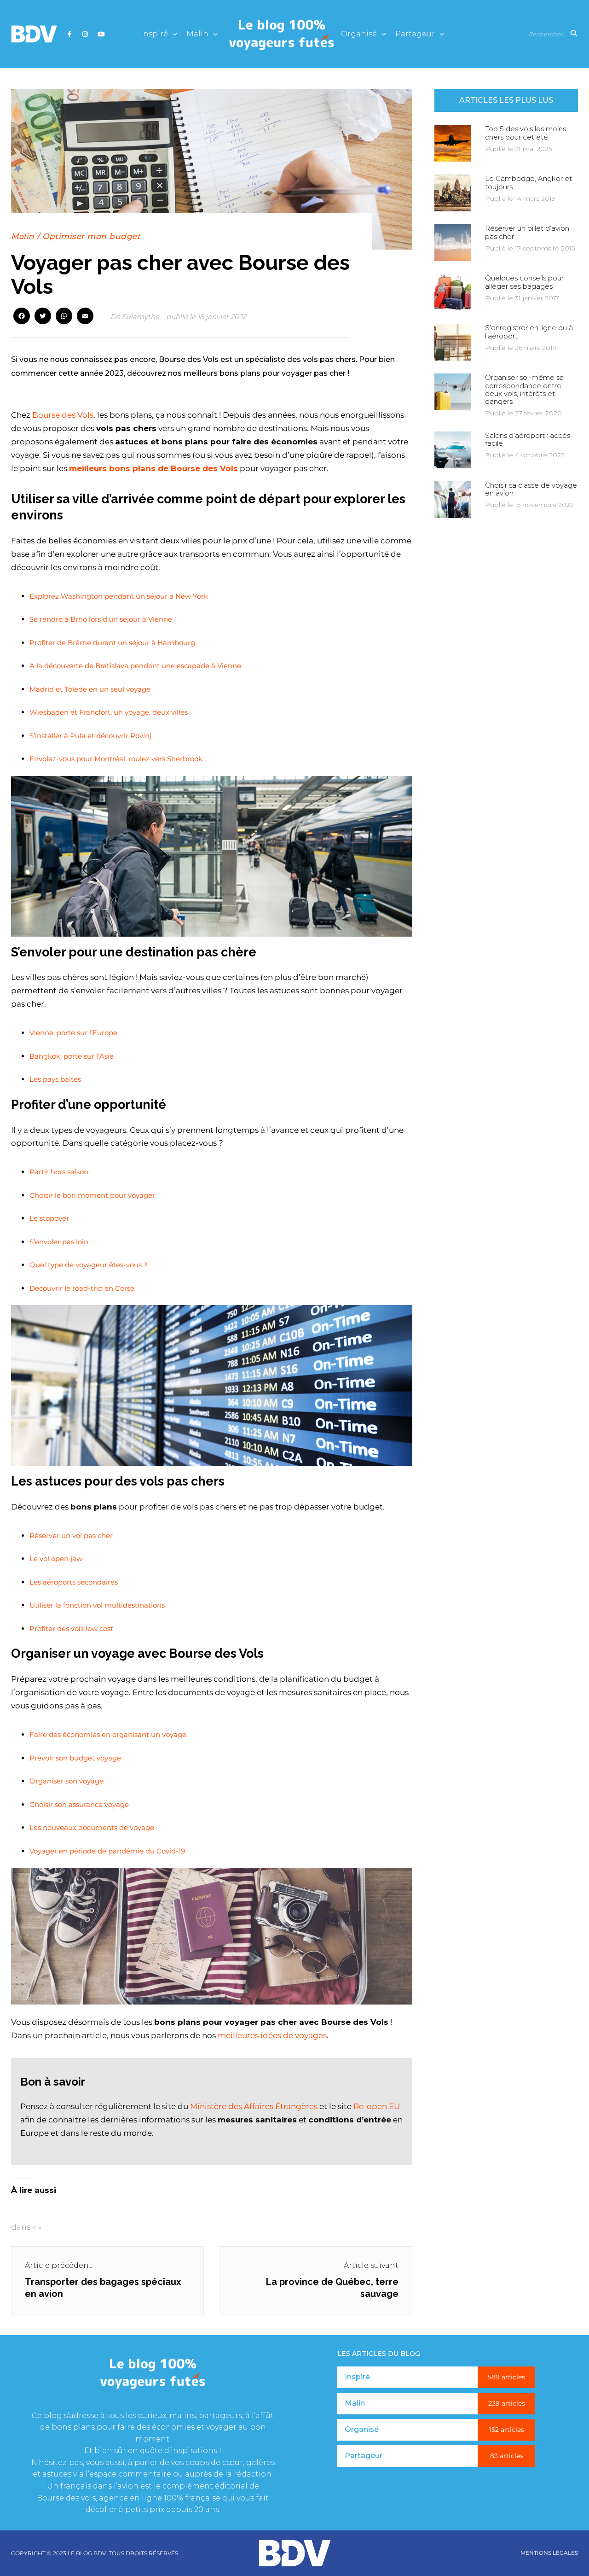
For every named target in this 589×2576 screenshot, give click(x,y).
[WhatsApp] (64, 317)
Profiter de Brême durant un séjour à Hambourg (112, 643)
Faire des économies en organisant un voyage (108, 1734)
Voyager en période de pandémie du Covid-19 (107, 1851)
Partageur (415, 34)
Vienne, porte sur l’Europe (73, 1033)
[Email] (85, 317)
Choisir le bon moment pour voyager (92, 1195)
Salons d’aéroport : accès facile (528, 439)
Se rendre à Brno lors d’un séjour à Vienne (101, 619)
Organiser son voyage (66, 1781)
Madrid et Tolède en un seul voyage (90, 689)
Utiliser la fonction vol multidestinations (97, 1605)
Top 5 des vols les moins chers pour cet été (525, 133)
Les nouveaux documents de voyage (92, 1827)
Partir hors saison (59, 1172)
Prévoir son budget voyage (75, 1758)
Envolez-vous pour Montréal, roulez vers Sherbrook (116, 759)
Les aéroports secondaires (74, 1582)
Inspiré (154, 34)
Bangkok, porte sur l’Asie (72, 1056)
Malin (197, 34)
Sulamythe (141, 317)
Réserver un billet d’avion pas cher (527, 232)
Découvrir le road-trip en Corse (82, 1288)
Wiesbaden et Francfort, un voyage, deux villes (109, 712)
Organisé (359, 34)
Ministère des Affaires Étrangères (254, 2106)
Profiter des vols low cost (71, 1629)
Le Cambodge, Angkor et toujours (528, 182)
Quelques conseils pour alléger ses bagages (524, 282)
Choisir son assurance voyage (79, 1804)
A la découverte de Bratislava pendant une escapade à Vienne (135, 666)
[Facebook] (22, 317)
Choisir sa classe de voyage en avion (531, 489)
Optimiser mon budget (91, 236)
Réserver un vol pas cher (71, 1536)
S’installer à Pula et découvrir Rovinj (90, 736)
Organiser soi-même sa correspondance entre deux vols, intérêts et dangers (524, 389)
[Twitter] (43, 317)
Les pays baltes (55, 1079)
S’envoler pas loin (59, 1242)
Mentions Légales (549, 2553)
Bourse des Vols (63, 415)
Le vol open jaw (56, 1559)
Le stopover (49, 1218)
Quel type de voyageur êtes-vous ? (89, 1265)
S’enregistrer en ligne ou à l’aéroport (529, 332)
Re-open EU (377, 2106)
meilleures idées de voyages (272, 2035)
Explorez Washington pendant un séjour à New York (119, 596)
